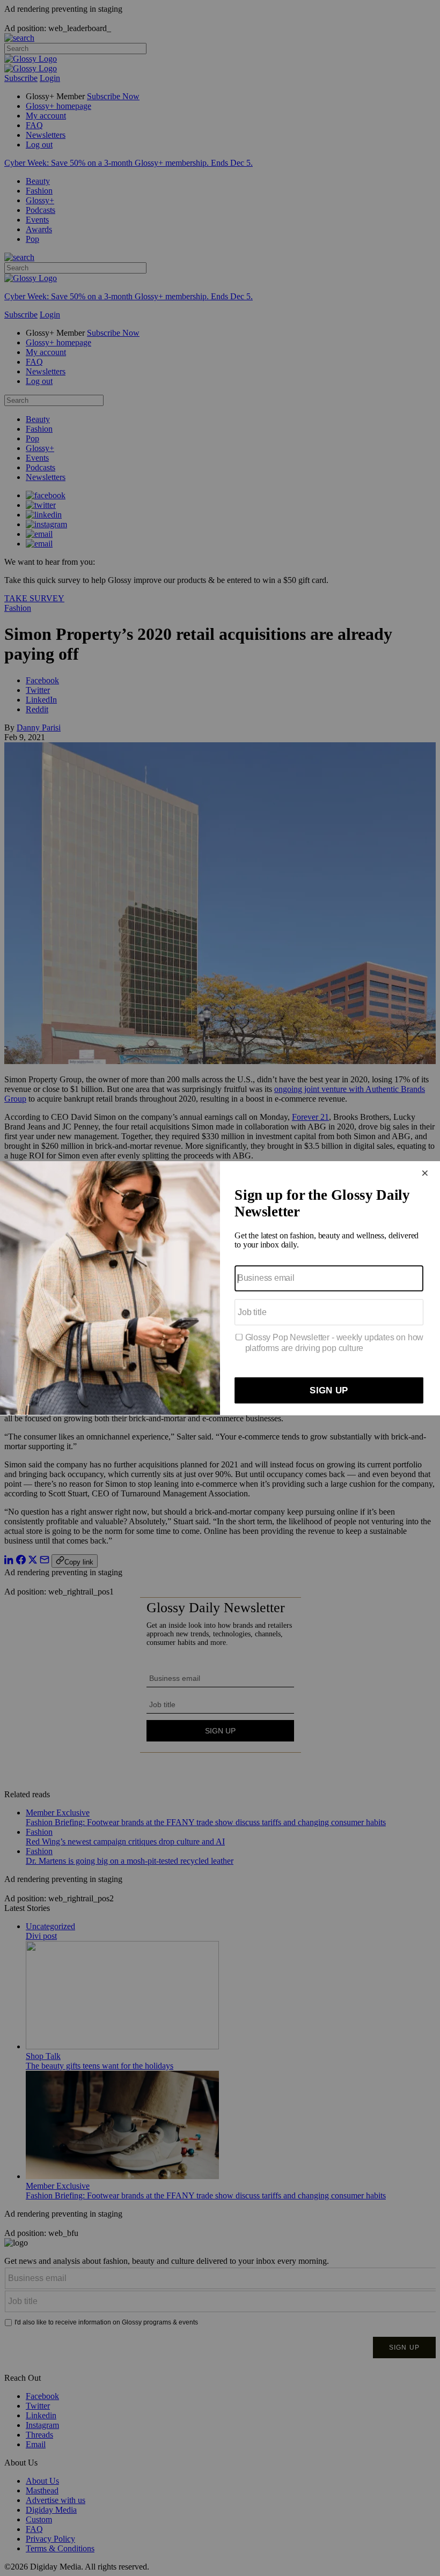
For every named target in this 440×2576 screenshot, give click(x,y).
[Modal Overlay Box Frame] (220, 1288)
